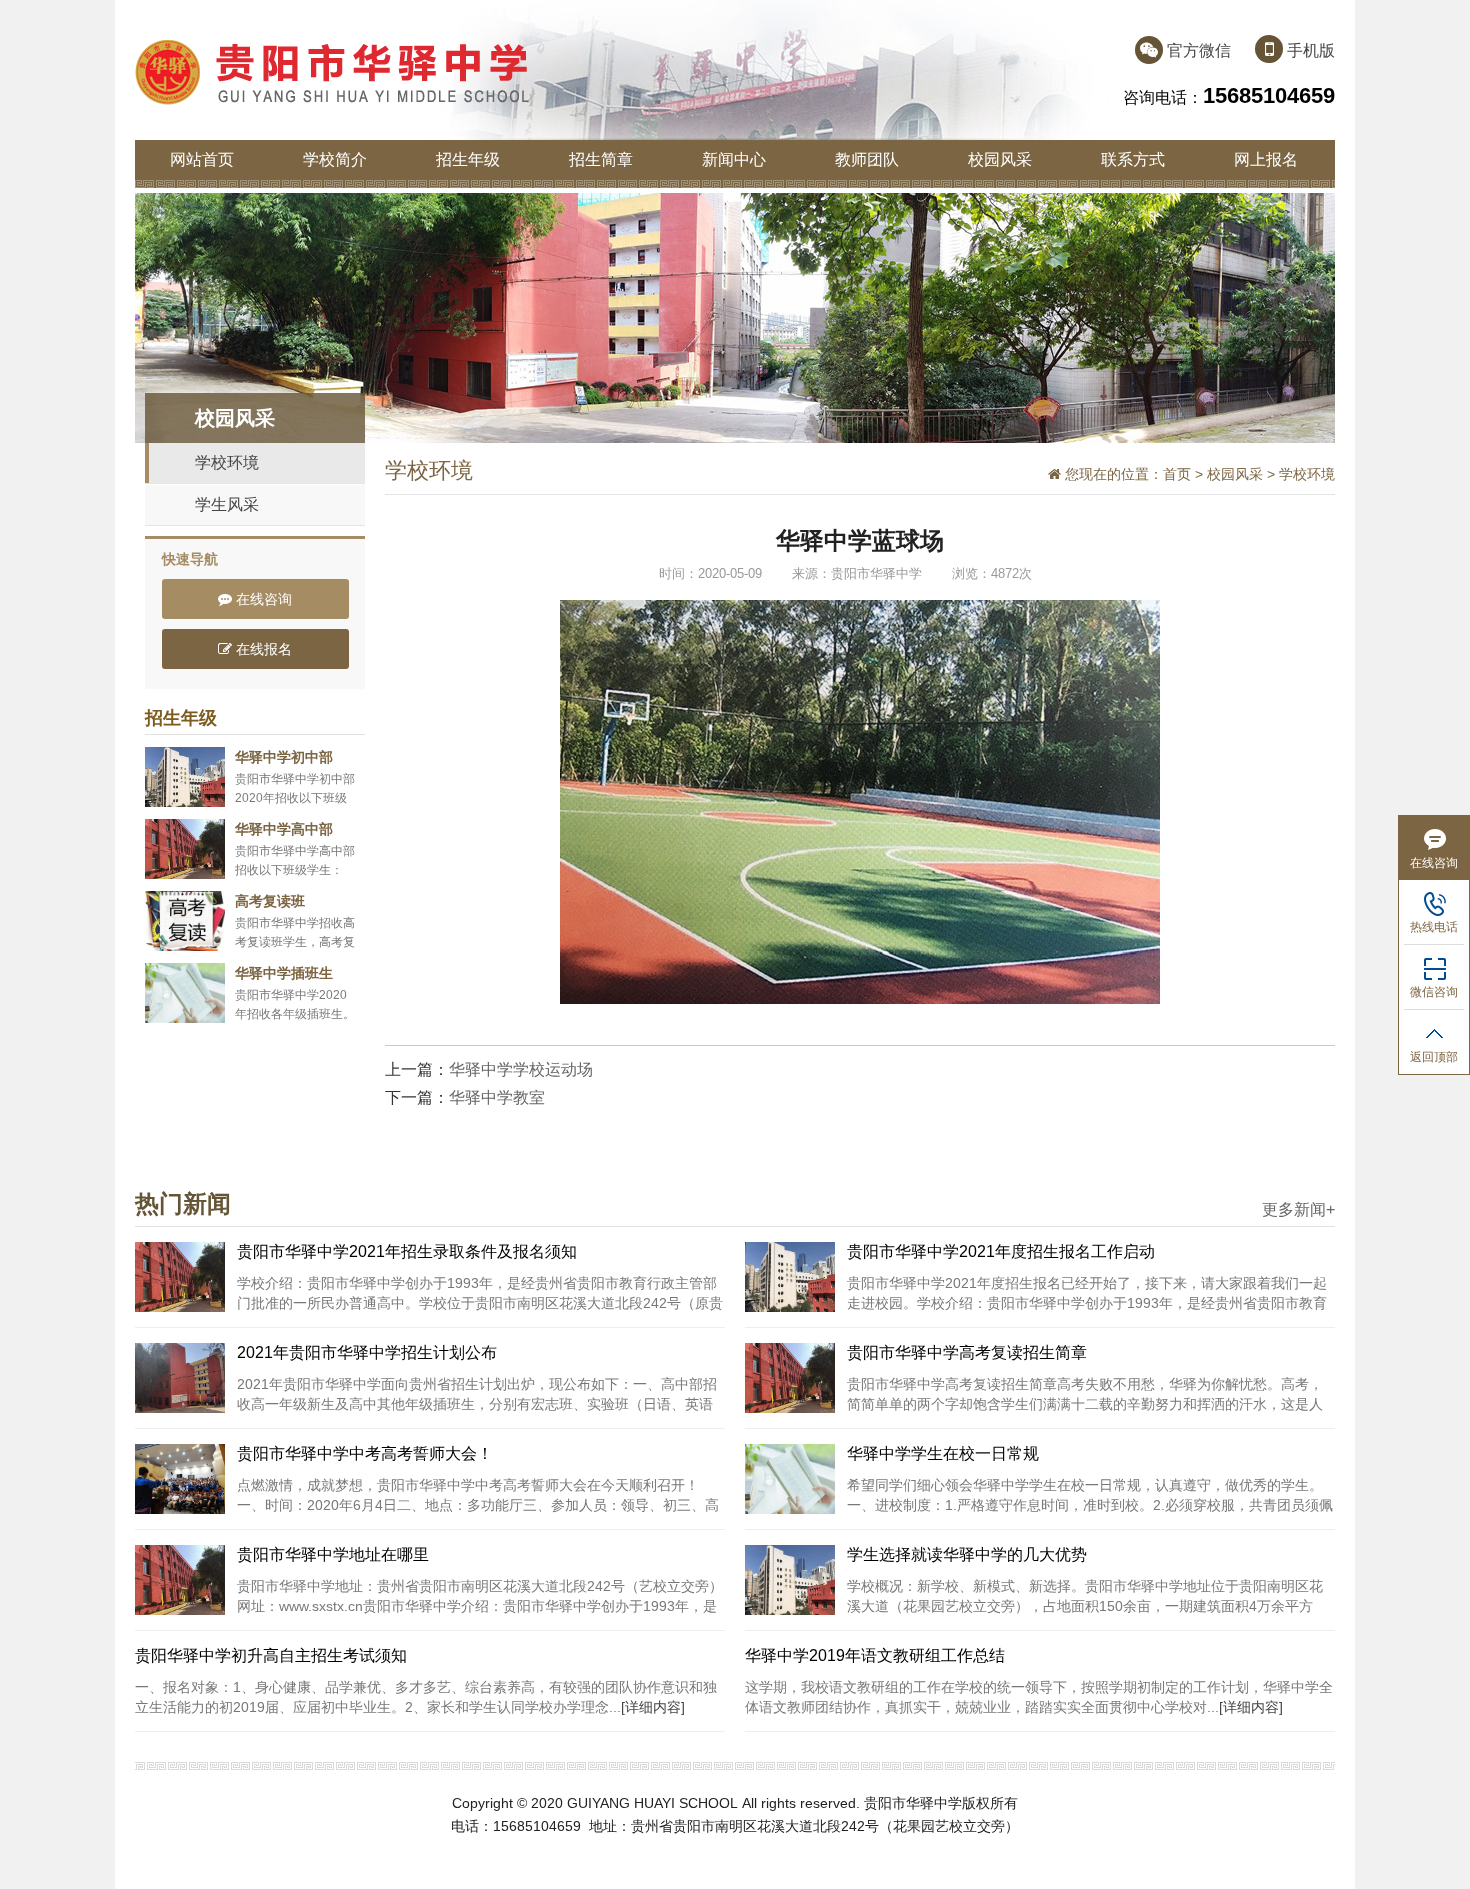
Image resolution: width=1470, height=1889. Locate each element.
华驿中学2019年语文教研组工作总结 (875, 1655)
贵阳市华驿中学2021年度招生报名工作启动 (1001, 1251)
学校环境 (227, 462)
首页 (1177, 474)
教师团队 (867, 159)
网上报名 (1266, 159)
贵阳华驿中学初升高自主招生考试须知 (271, 1655)
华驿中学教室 (497, 1097)
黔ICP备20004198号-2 (812, 1848)
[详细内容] (653, 1707)
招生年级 (468, 159)
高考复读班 (270, 901)
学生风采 (227, 504)
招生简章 (601, 159)
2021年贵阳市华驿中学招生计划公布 (367, 1352)
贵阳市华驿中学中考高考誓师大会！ (365, 1453)
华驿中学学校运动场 (521, 1069)
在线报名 (262, 649)
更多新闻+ (1298, 1210)
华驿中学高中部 (284, 829)
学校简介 (335, 159)
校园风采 (1000, 159)
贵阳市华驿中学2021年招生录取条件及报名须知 (407, 1251)
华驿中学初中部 (284, 757)
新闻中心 (734, 159)
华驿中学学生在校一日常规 (943, 1453)
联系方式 (1133, 159)
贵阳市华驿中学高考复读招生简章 (967, 1352)
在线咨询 (262, 599)
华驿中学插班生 (284, 973)
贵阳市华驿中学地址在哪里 (333, 1554)
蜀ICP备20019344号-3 (658, 1848)
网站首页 (202, 159)
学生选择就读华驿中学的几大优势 (967, 1554)
